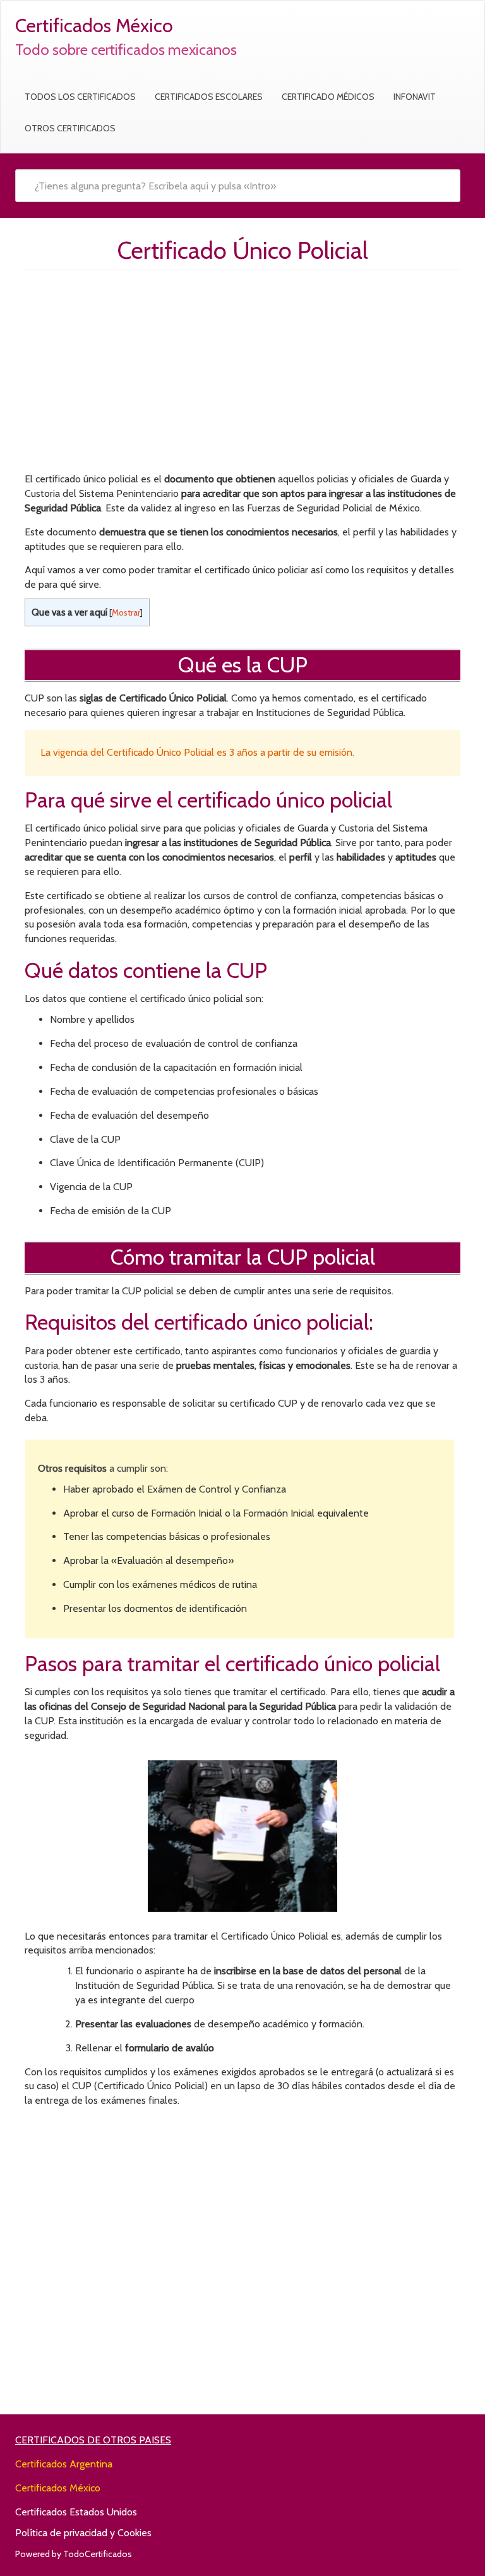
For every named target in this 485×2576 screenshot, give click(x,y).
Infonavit (415, 97)
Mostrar (126, 612)
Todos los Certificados (80, 97)
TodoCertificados (98, 2554)
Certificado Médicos (328, 97)
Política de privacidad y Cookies (83, 2533)
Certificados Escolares (209, 97)
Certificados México (58, 2488)
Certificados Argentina (64, 2464)
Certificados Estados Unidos (76, 2512)
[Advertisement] (242, 374)
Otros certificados (70, 128)
